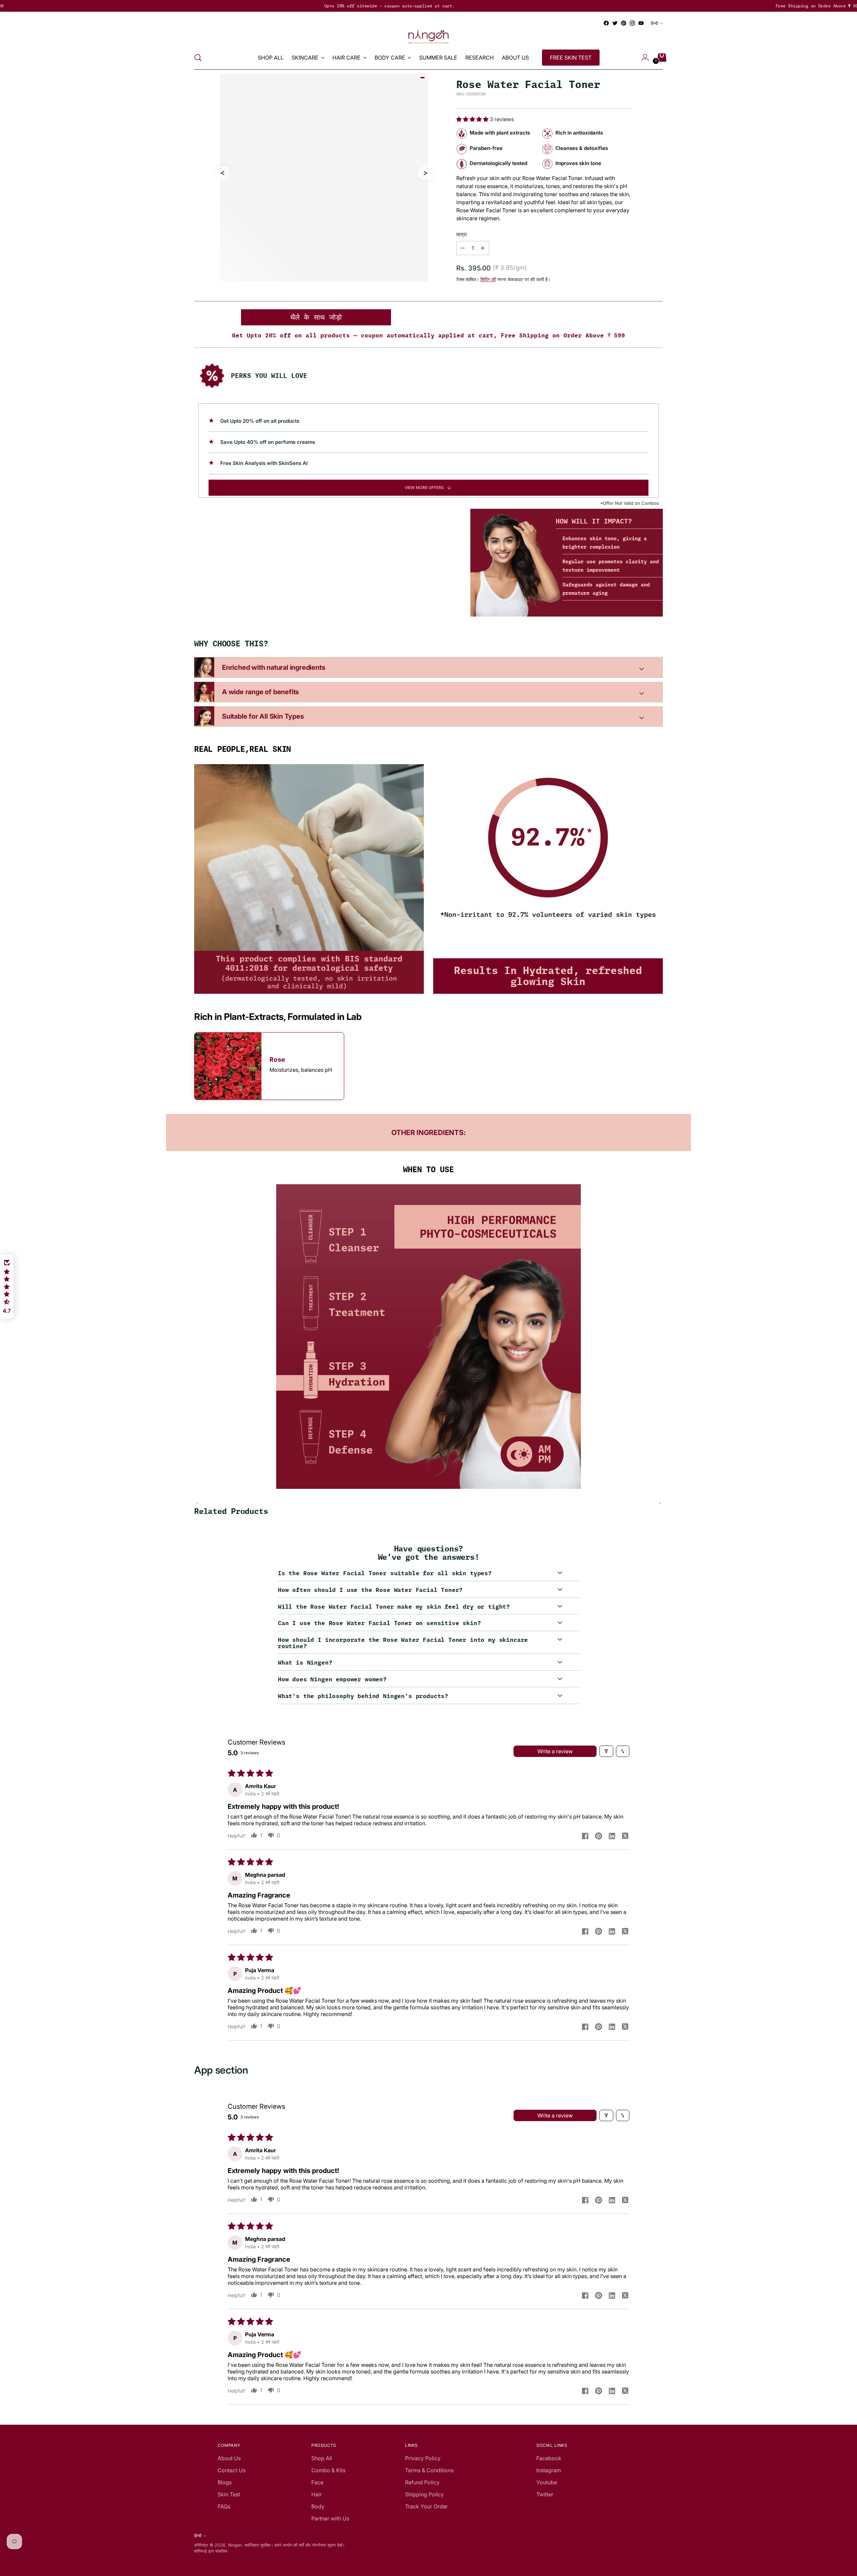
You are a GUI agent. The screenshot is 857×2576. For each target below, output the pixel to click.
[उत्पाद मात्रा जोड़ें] (463, 248)
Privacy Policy (423, 2458)
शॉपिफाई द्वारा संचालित (211, 2551)
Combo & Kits (328, 2470)
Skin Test (229, 2494)
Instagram (549, 2470)
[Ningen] (428, 37)
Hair (317, 2494)
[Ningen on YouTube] (641, 23)
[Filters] (606, 1751)
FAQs (224, 2506)
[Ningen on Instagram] (632, 23)
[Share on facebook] (585, 1837)
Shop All (322, 2458)
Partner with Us (330, 2518)
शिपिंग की (488, 279)
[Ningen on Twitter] (615, 23)
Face (317, 2482)
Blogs (225, 2482)
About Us (229, 2458)
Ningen (235, 2545)
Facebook (549, 2458)
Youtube (547, 2482)
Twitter (545, 2494)
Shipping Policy (424, 2494)
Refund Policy (422, 2482)
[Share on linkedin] (612, 1837)
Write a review (555, 1751)
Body (318, 2506)
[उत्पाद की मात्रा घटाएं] (483, 248)
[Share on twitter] (625, 1837)
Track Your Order (426, 2506)
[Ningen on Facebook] (606, 23)
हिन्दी (654, 23)
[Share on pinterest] (599, 1837)
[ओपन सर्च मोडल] (198, 58)
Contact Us (231, 2470)
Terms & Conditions (429, 2470)
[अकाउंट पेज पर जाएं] (642, 58)
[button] (473, 119)
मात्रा (462, 234)
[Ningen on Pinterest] (624, 23)
